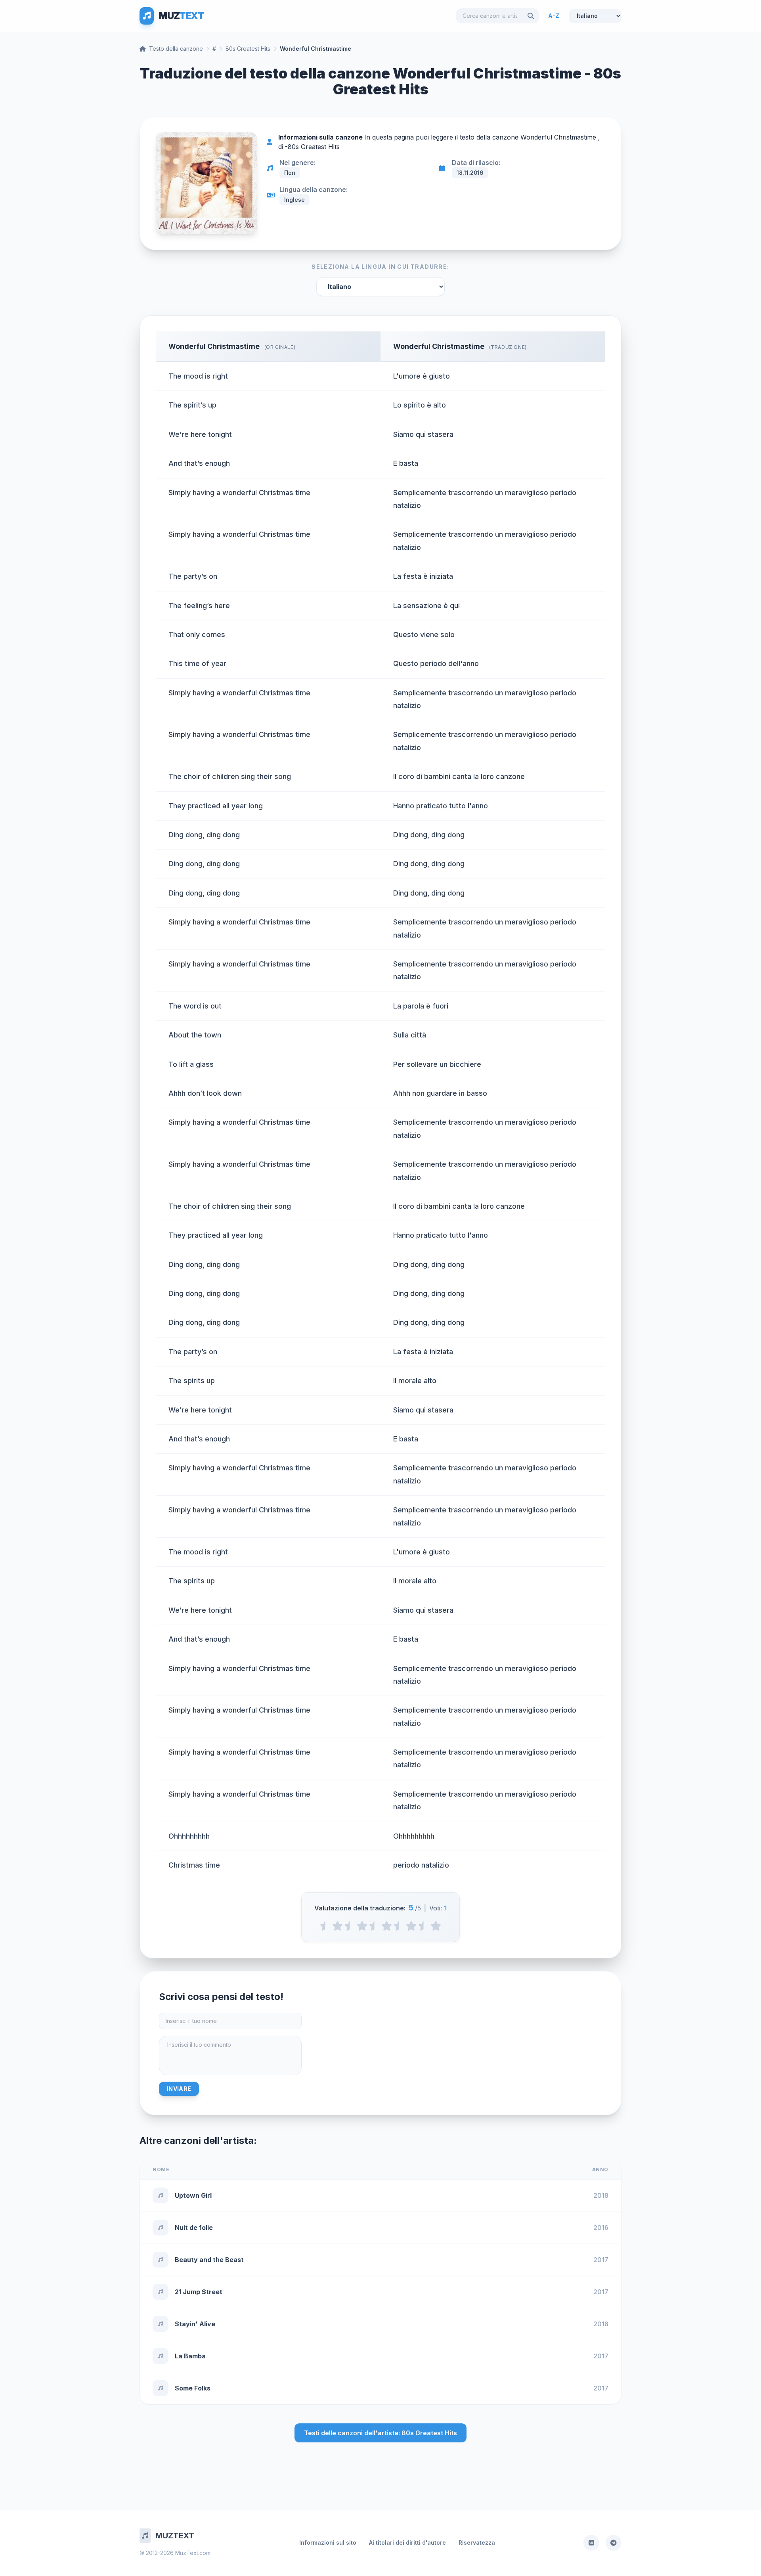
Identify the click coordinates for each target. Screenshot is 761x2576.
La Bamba (190, 2356)
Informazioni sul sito (328, 2543)
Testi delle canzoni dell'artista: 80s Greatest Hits (380, 2433)
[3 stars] (387, 1926)
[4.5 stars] (424, 1926)
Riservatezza (477, 2543)
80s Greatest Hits (248, 49)
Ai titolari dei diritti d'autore (407, 2543)
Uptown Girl (193, 2195)
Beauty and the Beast (209, 2260)
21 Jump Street (199, 2292)
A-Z (554, 16)
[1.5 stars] (350, 1926)
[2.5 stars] (374, 1926)
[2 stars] (362, 1926)
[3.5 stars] (399, 1926)
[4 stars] (411, 1926)
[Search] (531, 16)
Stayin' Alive (195, 2324)
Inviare (179, 2089)
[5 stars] (436, 1926)
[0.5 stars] (325, 1926)
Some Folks (193, 2388)
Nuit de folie (194, 2228)
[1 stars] (337, 1926)
